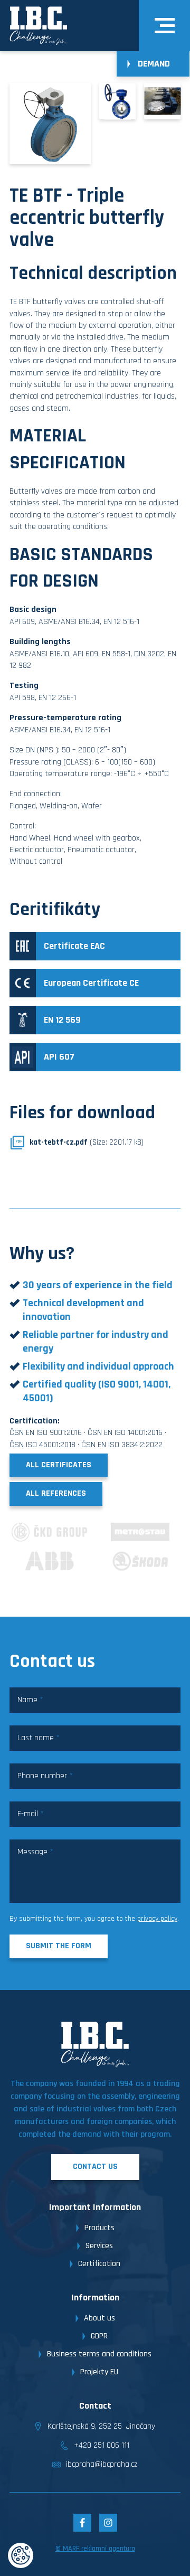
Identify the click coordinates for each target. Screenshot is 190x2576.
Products (99, 2228)
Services (99, 2246)
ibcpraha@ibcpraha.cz (102, 2464)
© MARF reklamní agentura (95, 2549)
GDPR (99, 2336)
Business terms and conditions (99, 2354)
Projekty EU (99, 2372)
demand (154, 64)
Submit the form (59, 1946)
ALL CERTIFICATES (59, 1465)
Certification (99, 2264)
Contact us (95, 2167)
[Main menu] (165, 26)
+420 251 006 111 (102, 2445)
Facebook (82, 2523)
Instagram (108, 2523)
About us (99, 2318)
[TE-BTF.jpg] (117, 101)
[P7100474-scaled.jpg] (162, 101)
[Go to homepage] (39, 26)
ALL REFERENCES (56, 1493)
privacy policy (157, 1919)
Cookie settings (21, 2555)
